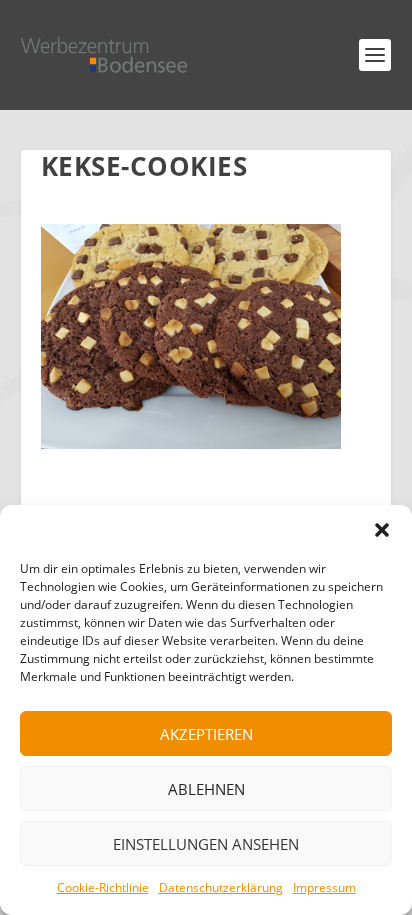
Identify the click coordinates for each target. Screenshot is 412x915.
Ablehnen (206, 789)
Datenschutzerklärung (221, 887)
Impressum (324, 887)
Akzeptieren (206, 734)
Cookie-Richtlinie (103, 887)
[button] (382, 530)
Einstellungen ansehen (206, 844)
